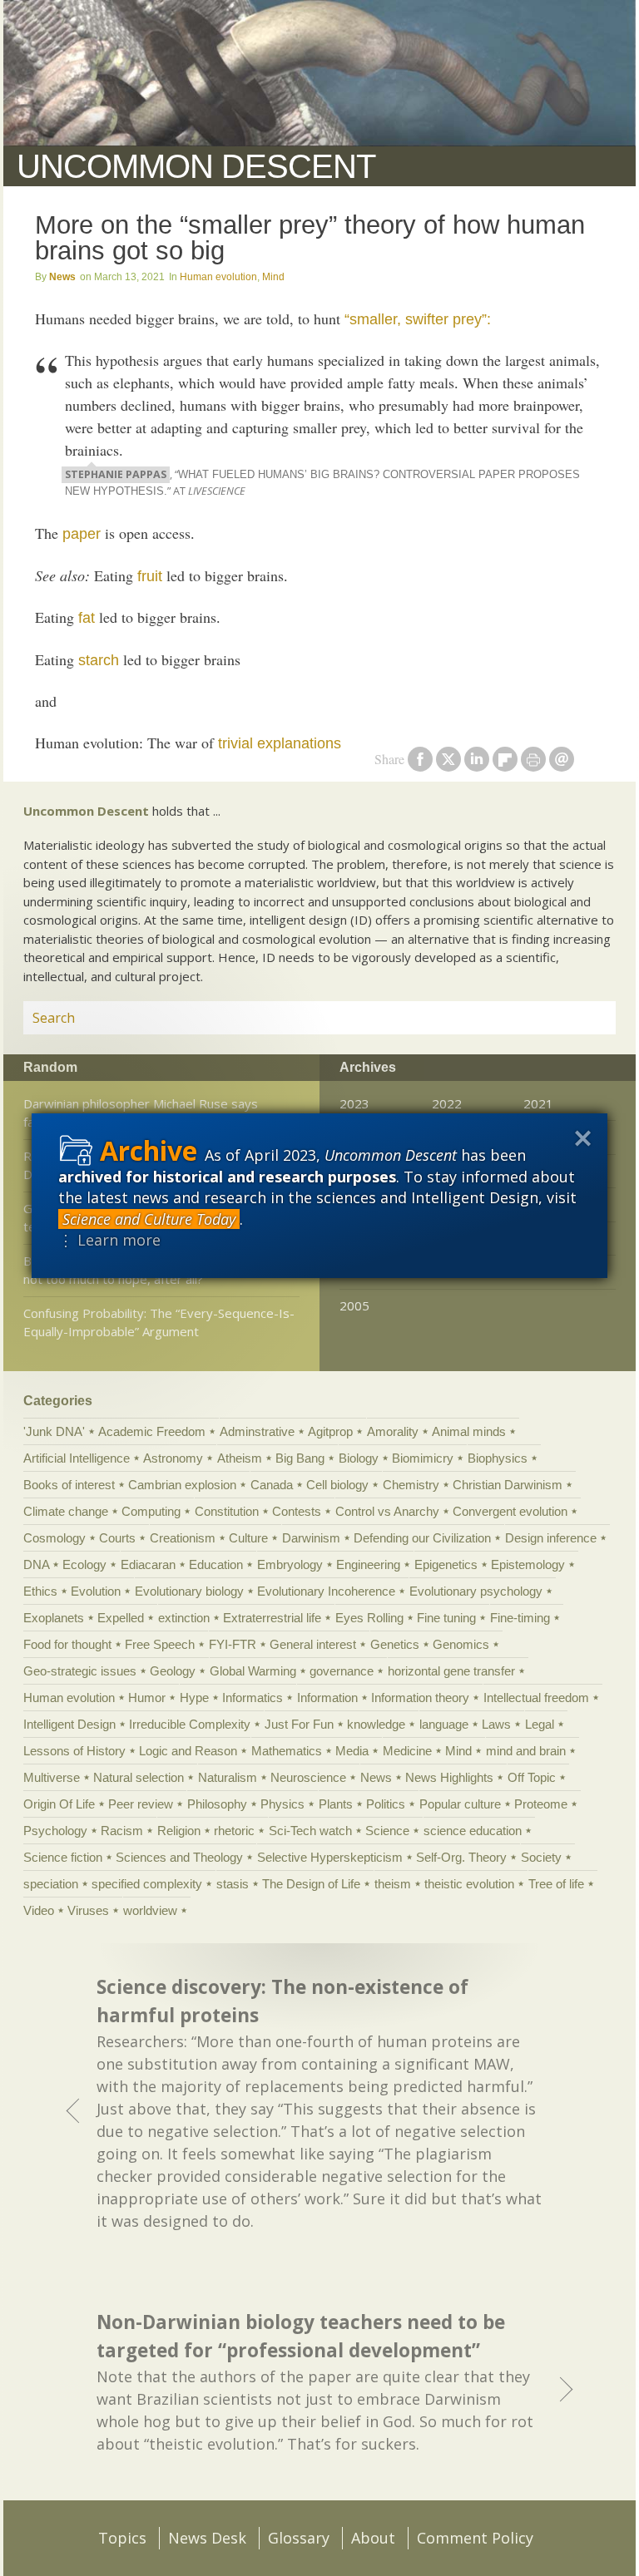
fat (87, 618)
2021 (538, 1103)
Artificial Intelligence (77, 1458)
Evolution (96, 1591)
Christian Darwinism (508, 1485)
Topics (122, 2538)
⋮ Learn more (109, 1240)
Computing (151, 1511)
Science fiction (63, 1857)
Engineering (368, 1564)
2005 (354, 1305)
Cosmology (54, 1538)
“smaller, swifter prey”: (418, 319)
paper (82, 534)
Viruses (88, 1910)
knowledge (376, 1724)
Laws (496, 1724)
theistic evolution (469, 1884)
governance (342, 1671)
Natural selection (139, 1777)
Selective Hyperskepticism (330, 1857)
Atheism (240, 1458)
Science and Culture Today (149, 1219)
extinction (184, 1618)
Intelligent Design (69, 1724)
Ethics (40, 1591)
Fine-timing (520, 1618)
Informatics (253, 1698)
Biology (359, 1458)
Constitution (227, 1511)
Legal (540, 1724)
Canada (272, 1485)
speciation (51, 1884)
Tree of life (556, 1884)
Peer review (141, 1804)
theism (393, 1884)
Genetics (395, 1644)
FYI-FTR (233, 1644)
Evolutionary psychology (476, 1591)
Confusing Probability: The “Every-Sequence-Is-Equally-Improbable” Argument (159, 1323)
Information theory (420, 1698)
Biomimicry (423, 1458)
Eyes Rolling (369, 1618)
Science (387, 1831)
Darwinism (311, 1538)
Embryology (290, 1564)
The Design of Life (311, 1884)
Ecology (84, 1564)
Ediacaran (148, 1564)
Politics (386, 1804)
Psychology (55, 1831)
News (62, 277)
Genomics (461, 1644)
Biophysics (498, 1458)
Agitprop (330, 1431)
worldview (150, 1910)
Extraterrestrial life (272, 1618)
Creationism (183, 1538)
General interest (313, 1644)
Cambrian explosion (182, 1485)
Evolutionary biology (189, 1591)
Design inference (551, 1538)
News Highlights (449, 1777)
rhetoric (234, 1831)
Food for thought (67, 1644)
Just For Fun (299, 1724)
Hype (194, 1698)
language (444, 1724)
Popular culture (460, 1804)
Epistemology (528, 1564)
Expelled (121, 1618)
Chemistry (411, 1485)
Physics (282, 1804)
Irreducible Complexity (190, 1724)
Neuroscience (308, 1777)
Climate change (66, 1511)
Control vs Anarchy (387, 1511)
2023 (354, 1103)
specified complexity (147, 1884)
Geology (173, 1671)
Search (583, 1018)
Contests (297, 1511)
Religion (179, 1831)
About (373, 2538)
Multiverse (52, 1777)
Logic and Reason (188, 1751)
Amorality (393, 1431)
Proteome (541, 1804)
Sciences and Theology (179, 1857)
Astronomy (173, 1458)
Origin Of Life (59, 1804)
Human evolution (218, 277)
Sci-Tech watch (310, 1831)
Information (327, 1698)
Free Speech (160, 1644)
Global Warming (253, 1671)
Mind (273, 277)
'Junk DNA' (54, 1431)
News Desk (207, 2538)
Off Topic (532, 1777)
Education (216, 1564)
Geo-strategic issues (80, 1671)
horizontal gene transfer (451, 1671)
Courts (117, 1538)
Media (352, 1751)
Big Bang (300, 1458)
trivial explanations (280, 743)
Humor (147, 1698)
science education (473, 1831)
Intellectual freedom (536, 1698)
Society (541, 1857)
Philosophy (217, 1804)
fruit (150, 576)
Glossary (299, 2538)
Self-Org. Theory (461, 1857)
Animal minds (469, 1431)
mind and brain (526, 1751)
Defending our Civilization (422, 1538)
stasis (233, 1884)
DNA (36, 1564)
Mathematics (287, 1751)
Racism (122, 1831)
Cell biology (337, 1485)
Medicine (407, 1751)
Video (39, 1910)
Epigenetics (446, 1564)
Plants (336, 1804)
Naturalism (228, 1777)
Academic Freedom (152, 1431)
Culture (248, 1538)
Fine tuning (446, 1618)
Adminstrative (257, 1431)
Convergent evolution (510, 1511)
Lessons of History (74, 1751)
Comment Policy (475, 2538)
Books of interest (69, 1485)
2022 (447, 1103)
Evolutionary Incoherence (326, 1591)
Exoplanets (54, 1618)
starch (99, 660)
